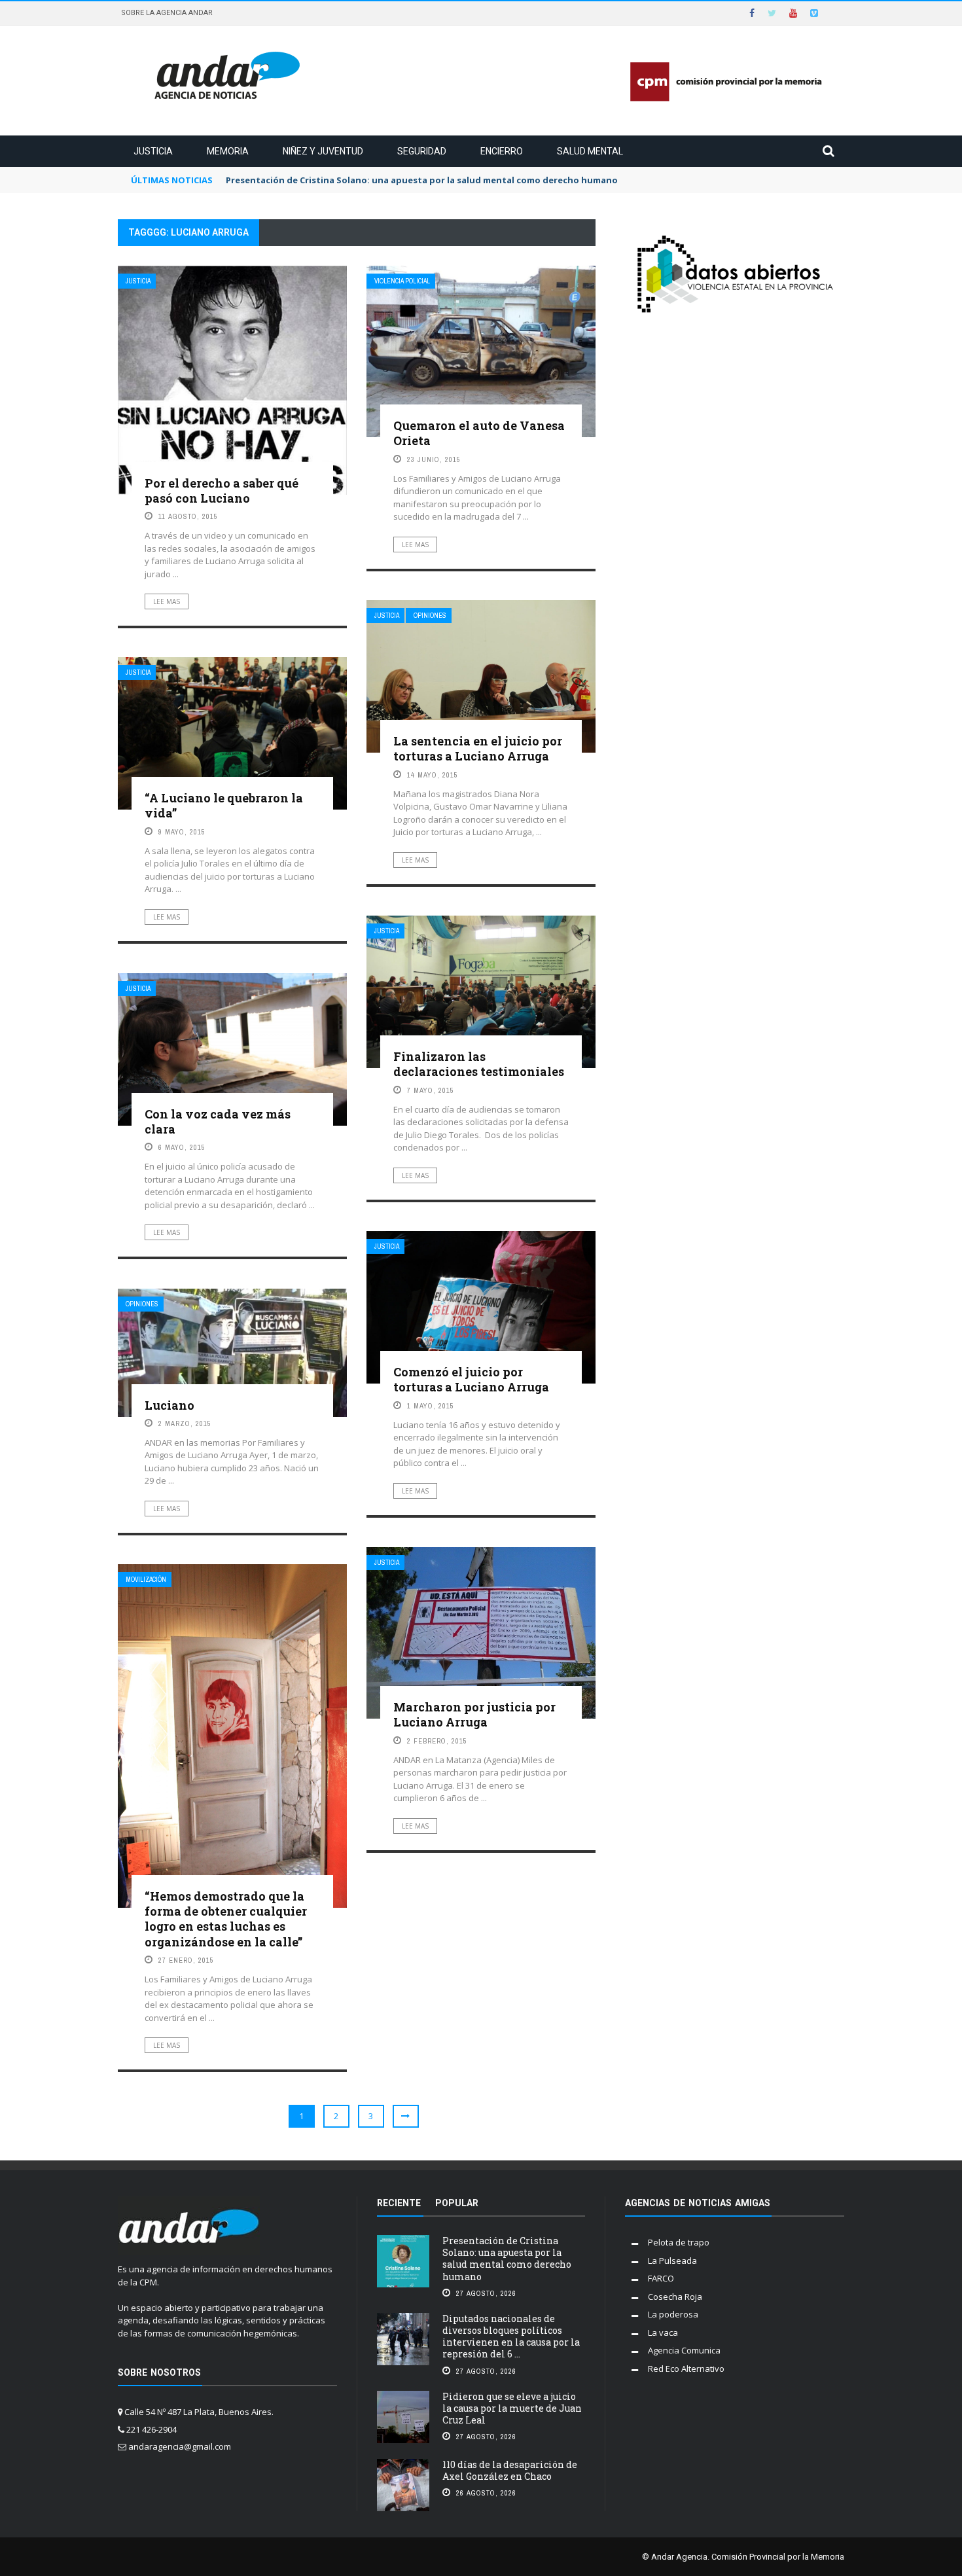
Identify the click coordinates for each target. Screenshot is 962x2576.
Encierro (502, 151)
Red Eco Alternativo (686, 2369)
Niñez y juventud (323, 151)
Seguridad (422, 151)
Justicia (153, 151)
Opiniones (430, 616)
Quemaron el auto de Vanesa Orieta (479, 433)
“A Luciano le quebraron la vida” (224, 805)
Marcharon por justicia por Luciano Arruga (474, 1714)
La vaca (663, 2333)
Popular (457, 2203)
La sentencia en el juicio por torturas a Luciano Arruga (478, 748)
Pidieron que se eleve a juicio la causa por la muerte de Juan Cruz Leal (512, 2408)
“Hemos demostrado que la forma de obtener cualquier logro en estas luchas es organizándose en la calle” (226, 1919)
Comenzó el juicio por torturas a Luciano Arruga (471, 1379)
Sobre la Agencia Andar (167, 13)
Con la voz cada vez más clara (218, 1121)
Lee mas (167, 601)
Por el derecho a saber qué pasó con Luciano (222, 491)
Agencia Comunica (684, 2350)
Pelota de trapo (679, 2242)
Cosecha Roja (675, 2297)
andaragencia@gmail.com (180, 2446)
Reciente (399, 2203)
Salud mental (590, 151)
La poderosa (673, 2314)
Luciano (169, 1405)
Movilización (146, 1580)
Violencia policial (402, 281)
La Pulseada (672, 2261)
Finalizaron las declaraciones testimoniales (479, 1064)
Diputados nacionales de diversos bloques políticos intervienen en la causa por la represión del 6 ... (511, 2336)
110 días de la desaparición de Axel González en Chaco (510, 2470)
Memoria (228, 151)
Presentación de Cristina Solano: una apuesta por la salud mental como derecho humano (507, 2259)
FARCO (661, 2278)
